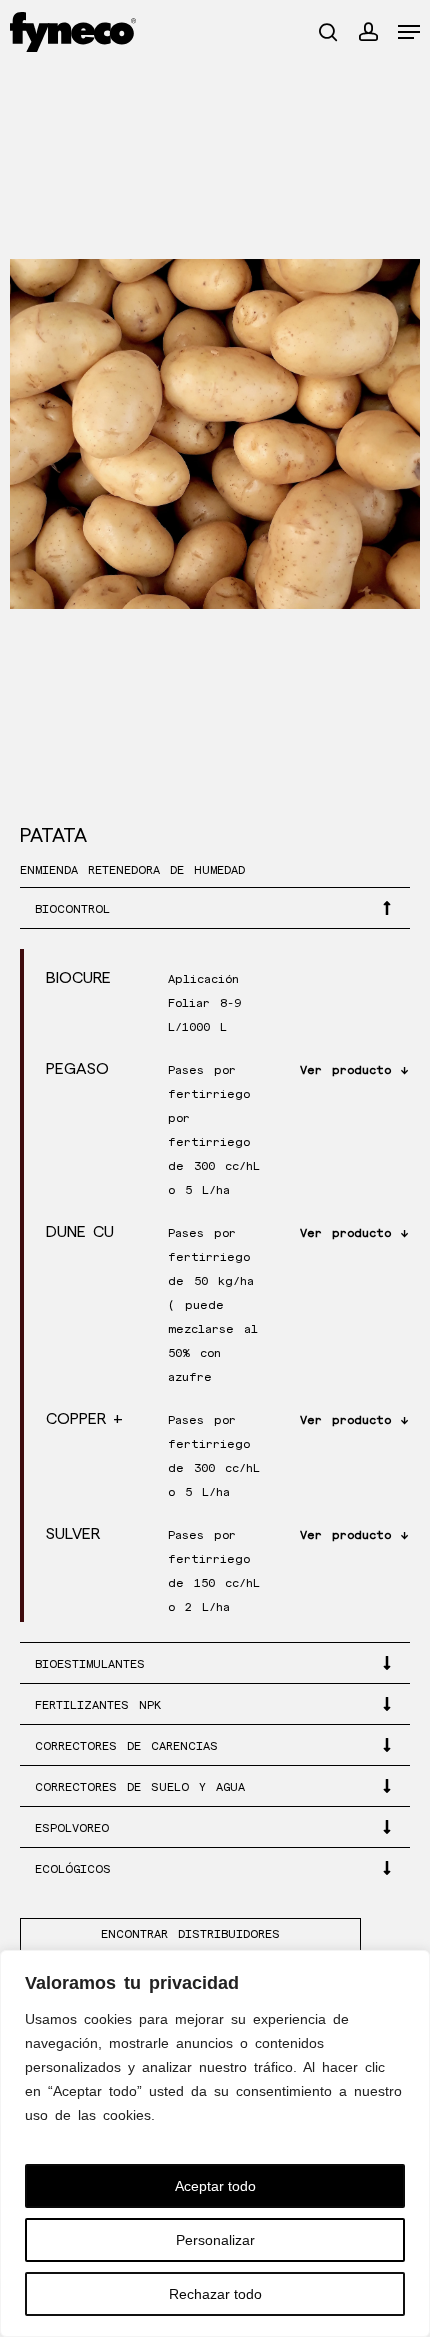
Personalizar (215, 2240)
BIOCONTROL (72, 909)
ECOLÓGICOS (73, 1869)
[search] (328, 32)
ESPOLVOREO (72, 1828)
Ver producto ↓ (354, 1070)
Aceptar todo (215, 2186)
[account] (367, 32)
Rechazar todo (215, 2294)
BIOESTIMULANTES (90, 1664)
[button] (409, 32)
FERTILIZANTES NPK (98, 1705)
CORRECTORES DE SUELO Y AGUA (140, 1787)
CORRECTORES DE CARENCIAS (126, 1746)
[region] (215, 2143)
